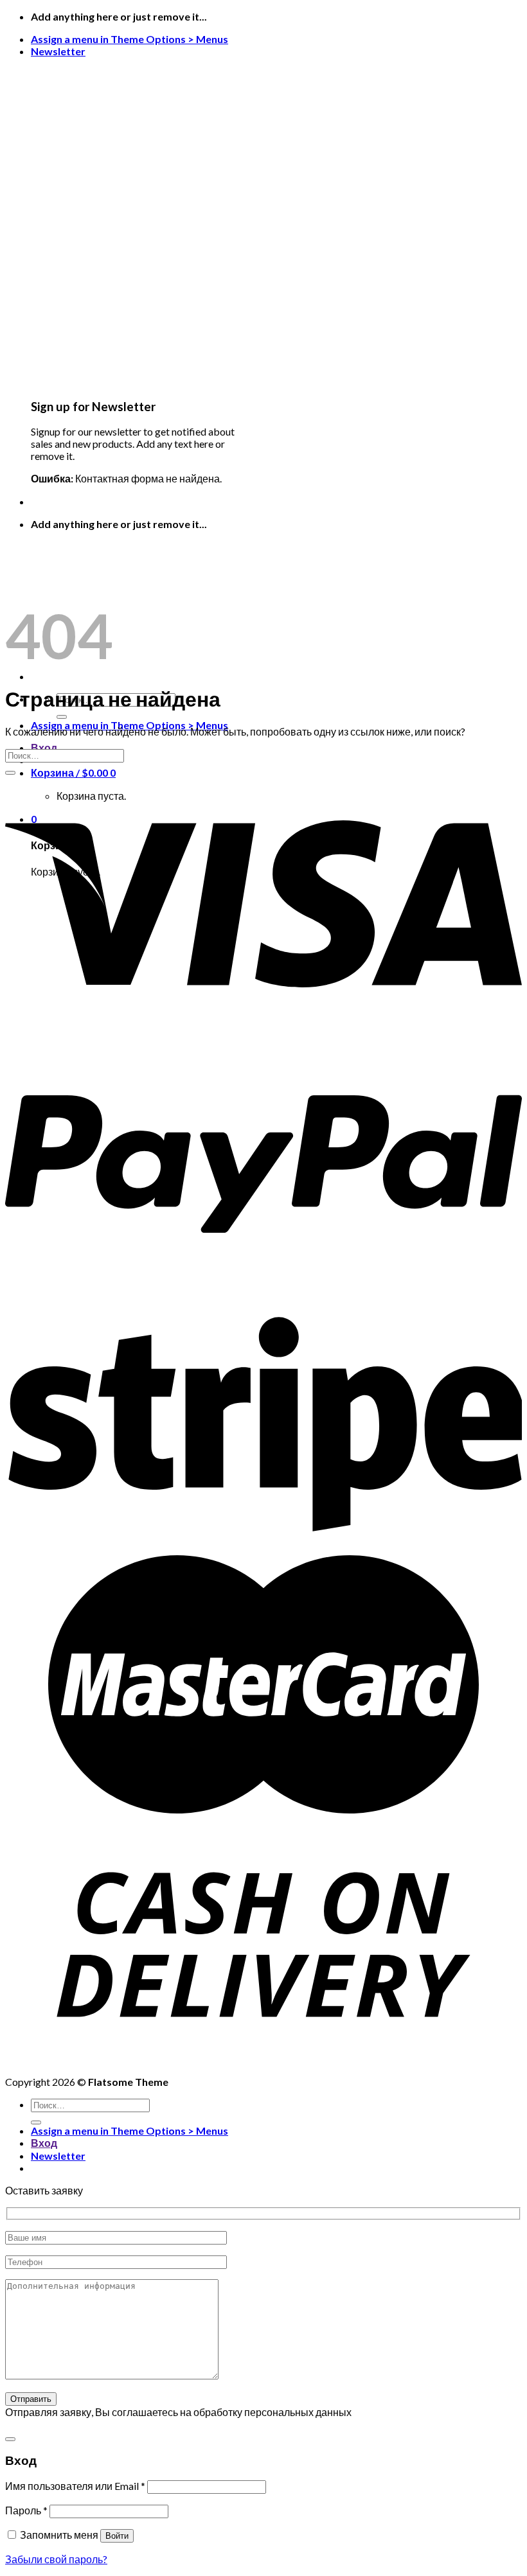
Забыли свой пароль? (56, 2559)
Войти (117, 2536)
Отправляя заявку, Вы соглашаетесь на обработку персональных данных (178, 2412)
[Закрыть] (10, 2439)
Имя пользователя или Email (75, 2486)
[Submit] (62, 717)
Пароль (26, 2510)
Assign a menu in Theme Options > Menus (130, 39)
